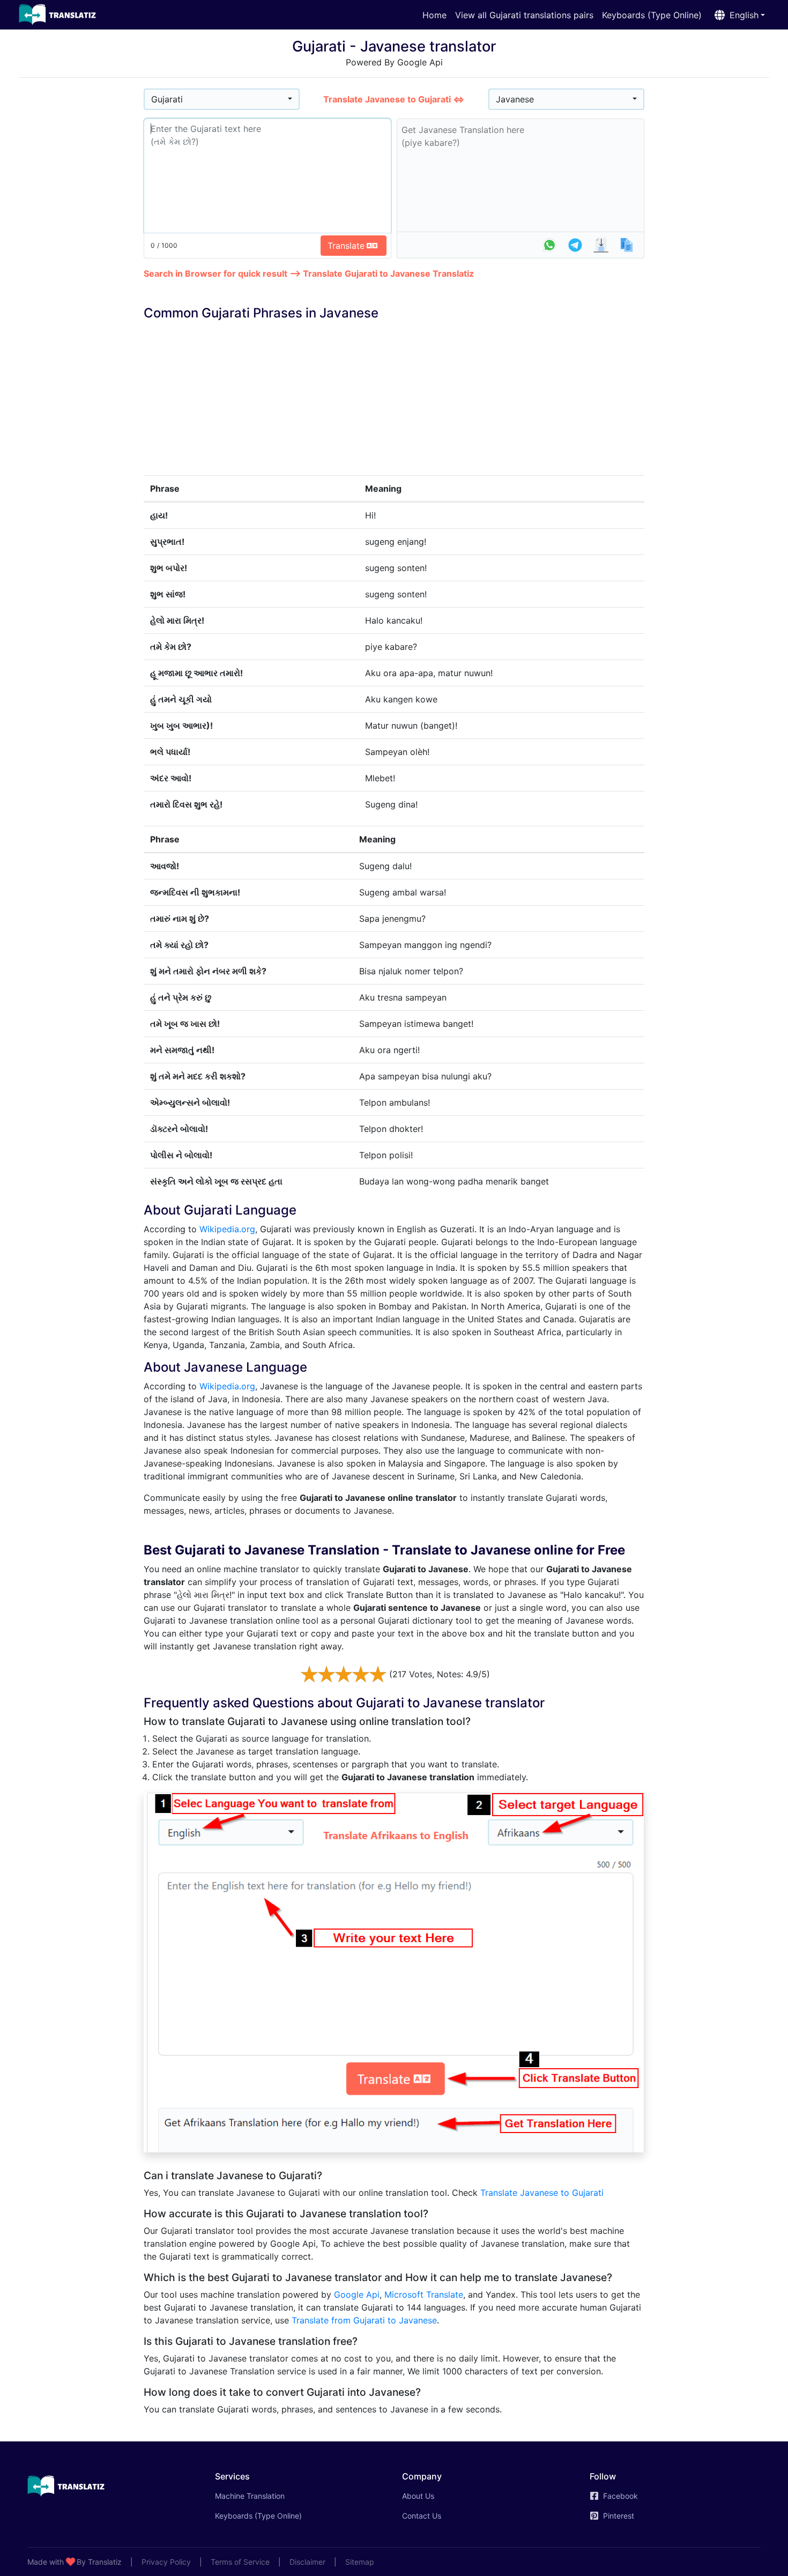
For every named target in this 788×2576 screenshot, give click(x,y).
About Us (418, 2496)
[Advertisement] (81, 247)
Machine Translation (265, 2496)
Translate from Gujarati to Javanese (364, 2320)
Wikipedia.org (227, 1229)
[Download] (601, 245)
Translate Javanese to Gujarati (542, 2193)
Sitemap (360, 2562)
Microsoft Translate (424, 2294)
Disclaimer (307, 2562)
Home (434, 15)
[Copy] (627, 245)
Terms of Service (240, 2562)
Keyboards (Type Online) (652, 15)
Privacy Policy (166, 2562)
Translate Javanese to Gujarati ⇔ (394, 99)
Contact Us (422, 2516)
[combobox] (222, 99)
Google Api (357, 2294)
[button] (738, 15)
